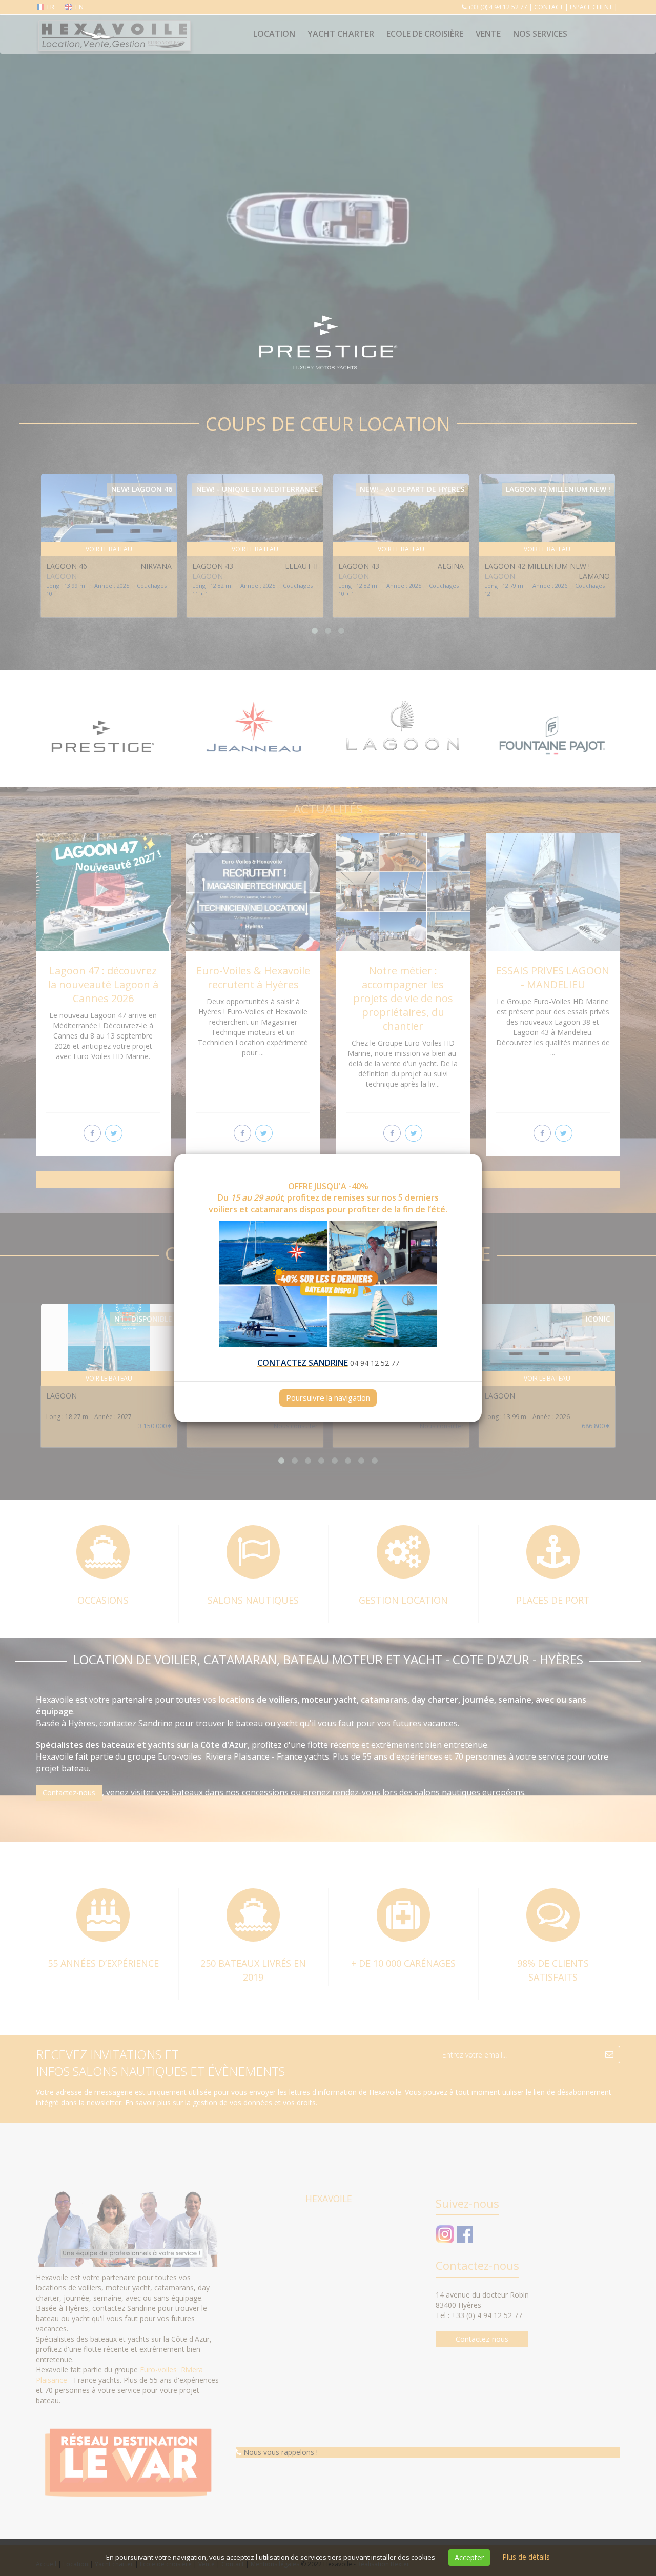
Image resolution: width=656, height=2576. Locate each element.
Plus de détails (526, 2557)
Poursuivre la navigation (328, 1397)
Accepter (469, 2557)
